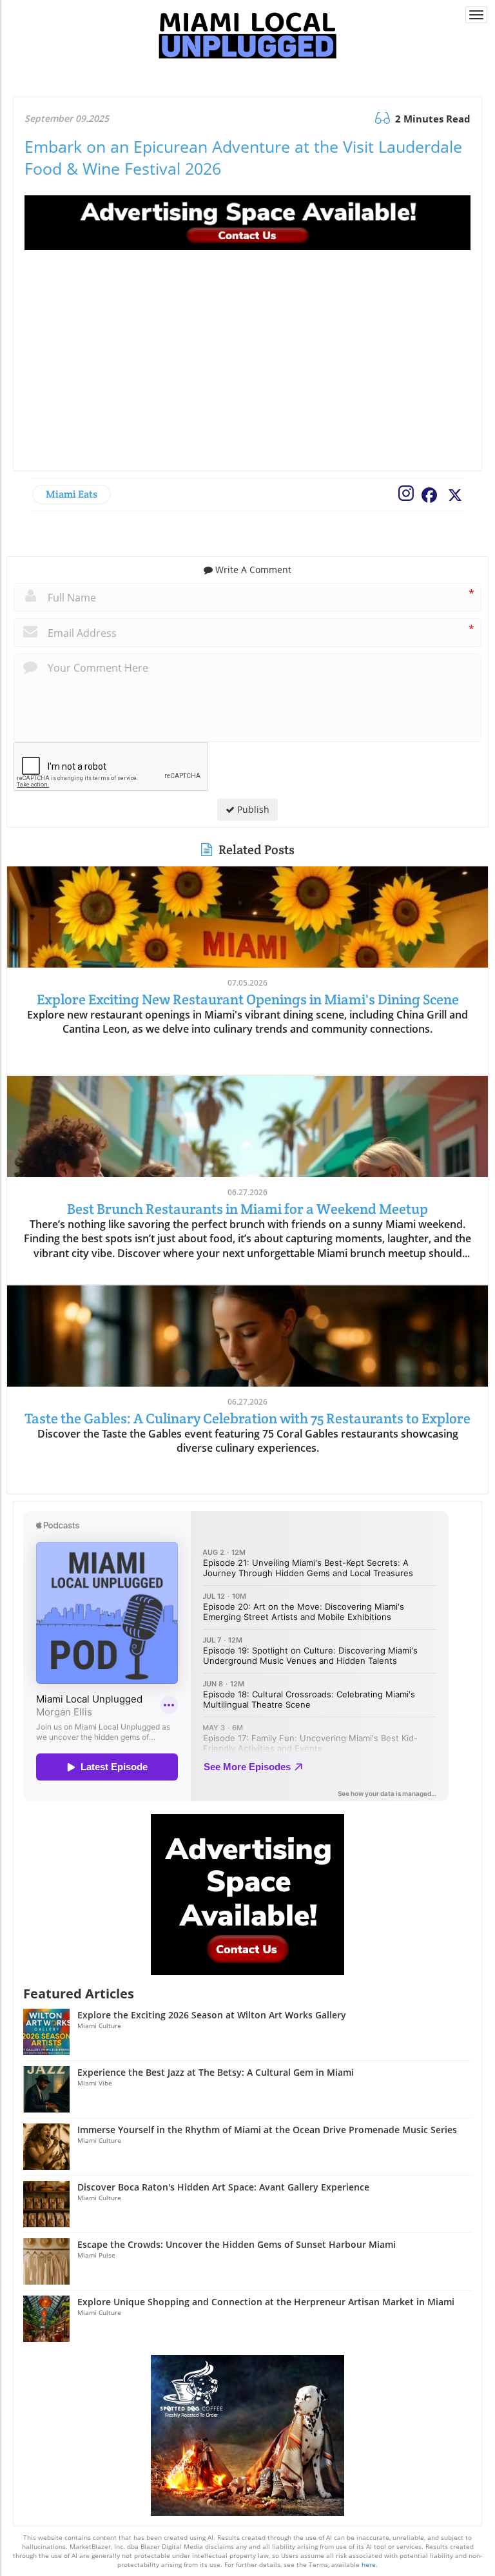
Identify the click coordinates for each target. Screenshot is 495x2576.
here (369, 2564)
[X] (453, 494)
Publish (252, 809)
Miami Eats (72, 494)
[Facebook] (427, 494)
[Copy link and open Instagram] (403, 491)
